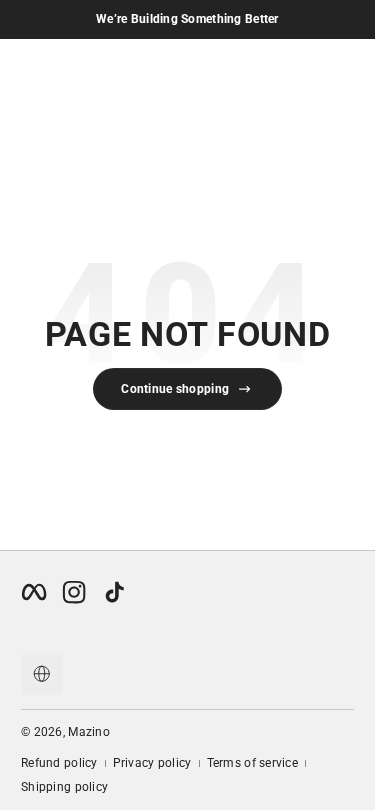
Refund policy (59, 763)
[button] (42, 674)
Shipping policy (64, 787)
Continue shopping (175, 389)
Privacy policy (152, 763)
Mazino (89, 732)
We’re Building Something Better (187, 19)
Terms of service (252, 763)
